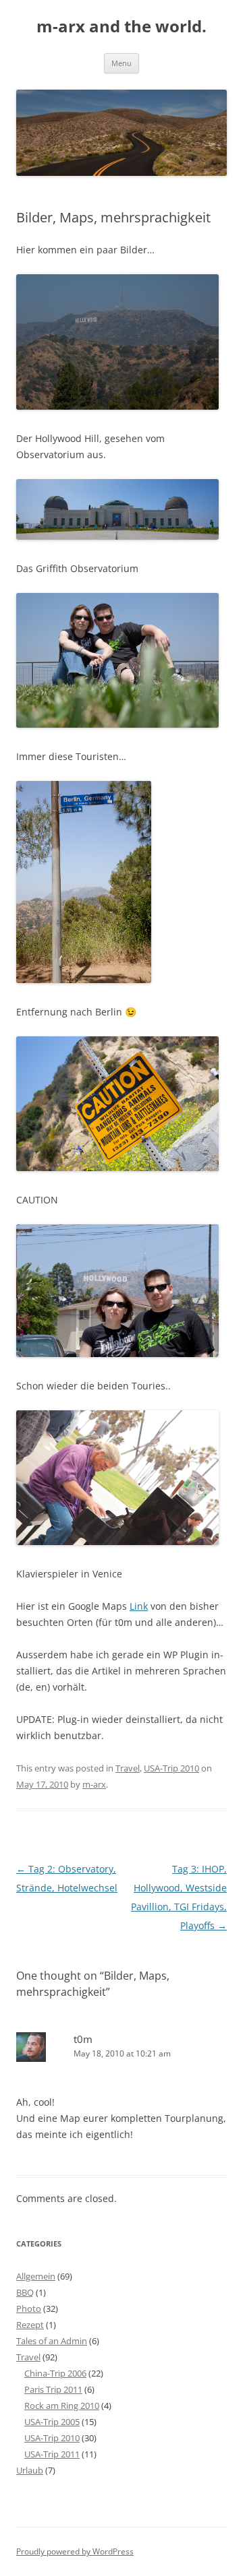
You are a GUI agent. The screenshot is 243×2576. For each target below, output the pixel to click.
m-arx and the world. (122, 27)
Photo (29, 2308)
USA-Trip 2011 (52, 2454)
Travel (128, 1768)
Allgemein (36, 2276)
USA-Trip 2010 (171, 1768)
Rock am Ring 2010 (62, 2406)
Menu (122, 63)
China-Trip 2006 (55, 2373)
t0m (83, 2039)
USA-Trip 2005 (52, 2422)
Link (139, 1606)
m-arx (94, 1784)
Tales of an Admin (52, 2341)
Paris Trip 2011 (53, 2389)
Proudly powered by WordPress (75, 2551)
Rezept (30, 2325)
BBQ (25, 2292)
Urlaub (30, 2470)
